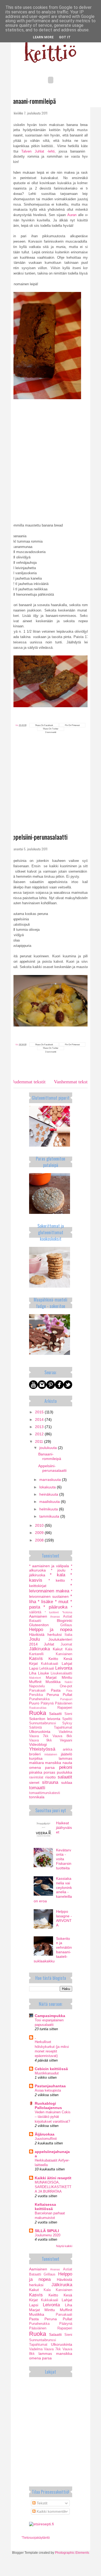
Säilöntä (35, 1728)
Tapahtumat (63, 1728)
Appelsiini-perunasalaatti (39, 837)
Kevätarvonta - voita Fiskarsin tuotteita (64, 1859)
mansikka (53, 1763)
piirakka (36, 1772)
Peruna (53, 1695)
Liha (33, 1673)
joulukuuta (49, 1448)
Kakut (58, 1649)
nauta (67, 1763)
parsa (50, 1767)
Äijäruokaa (45, 2134)
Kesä (68, 1659)
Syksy (67, 1723)
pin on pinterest (72, 725)
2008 (40, 1540)
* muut (62, 1602)
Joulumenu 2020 (48, 2235)
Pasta (56, 1690)
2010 (40, 1525)
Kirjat (33, 1663)
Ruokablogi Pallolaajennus (48, 2106)
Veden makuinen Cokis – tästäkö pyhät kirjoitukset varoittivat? (53, 2117)
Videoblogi (38, 1744)
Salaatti (55, 1714)
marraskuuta (51, 1480)
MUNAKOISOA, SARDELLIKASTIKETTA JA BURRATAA (53, 2187)
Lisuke (43, 1673)
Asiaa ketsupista (48, 2090)
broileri (35, 1754)
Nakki (68, 1682)
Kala (69, 1649)
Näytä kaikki (64, 2246)
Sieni (68, 1714)
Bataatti (35, 1621)
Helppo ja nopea (51, 1630)
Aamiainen (38, 1616)
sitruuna (50, 1782)
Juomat (66, 1644)
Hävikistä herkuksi (45, 1634)
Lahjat (67, 1663)
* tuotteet (52, 1612)
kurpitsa (36, 1758)
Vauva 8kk (62, 1736)
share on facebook (44, 725)
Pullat (67, 1695)
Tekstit (41, 2503)
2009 (40, 1533)
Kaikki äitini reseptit (53, 2178)
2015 (40, 1412)
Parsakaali (37, 1691)
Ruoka (38, 1713)
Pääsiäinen (64, 1703)
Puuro (34, 1703)
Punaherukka (39, 1699)
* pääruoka (55, 1607)
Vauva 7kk (39, 1736)
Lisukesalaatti (61, 1673)
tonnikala (37, 1797)
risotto (50, 1777)
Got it (65, 37)
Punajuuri (66, 1699)
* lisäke (45, 1602)
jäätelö (67, 1754)
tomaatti (37, 1788)
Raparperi (65, 1708)
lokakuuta (48, 1487)
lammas (65, 1758)
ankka (67, 1750)
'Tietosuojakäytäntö (36, 2538)
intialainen (51, 1754)
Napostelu (37, 1686)
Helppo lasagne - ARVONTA (64, 1918)
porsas (49, 1772)
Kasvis (36, 1658)
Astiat (68, 1617)
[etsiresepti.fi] (41, 2524)
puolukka (65, 1772)
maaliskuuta (50, 1502)
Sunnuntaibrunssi (43, 1723)
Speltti (67, 1719)
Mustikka (53, 1682)
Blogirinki (65, 1621)
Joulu (34, 1639)
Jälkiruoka (39, 1649)
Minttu (67, 1677)
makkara (36, 1763)
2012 (40, 1434)
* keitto (57, 1580)
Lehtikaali (47, 1669)
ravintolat (36, 1777)
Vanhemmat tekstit (72, 1082)
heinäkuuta (49, 1494)
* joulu (58, 1570)
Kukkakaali (50, 1664)
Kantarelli (36, 1654)
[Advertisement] (50, 793)
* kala (58, 1575)
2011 (40, 1441)
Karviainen (64, 1654)
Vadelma (65, 1732)
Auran (72, 215)
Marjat (51, 1677)
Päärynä (47, 1703)
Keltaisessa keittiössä (45, 2207)
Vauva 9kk (41, 1740)
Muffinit (35, 1682)
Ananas (55, 1617)
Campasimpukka (50, 2016)
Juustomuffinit (46, 2139)
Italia (68, 1635)
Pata (69, 1691)
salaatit (65, 1777)
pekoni (66, 1767)
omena (35, 1767)
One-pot (66, 1686)
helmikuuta (49, 1509)
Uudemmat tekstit (28, 1082)
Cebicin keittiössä (51, 2069)
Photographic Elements (72, 2553)
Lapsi (34, 1668)
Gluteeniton (39, 1625)
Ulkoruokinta (40, 1732)
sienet (34, 1782)
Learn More (43, 37)
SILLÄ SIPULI (47, 2231)
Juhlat (49, 1644)
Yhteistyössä (42, 1749)
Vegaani (66, 1740)
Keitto (53, 1659)
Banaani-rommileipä (33, 101)
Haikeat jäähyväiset (64, 1828)
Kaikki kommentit (50, 2511)
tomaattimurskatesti (45, 1793)
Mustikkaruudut (47, 2073)
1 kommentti (51, 732)
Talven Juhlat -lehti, (39, 151)
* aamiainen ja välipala (49, 1566)
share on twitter (51, 729)
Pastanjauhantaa (50, 2086)
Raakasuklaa (38, 1708)
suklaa (67, 1782)
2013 (40, 1427)
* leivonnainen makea (51, 1588)
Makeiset (35, 1678)
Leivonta (64, 1668)
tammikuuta (50, 1516)
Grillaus (66, 1625)
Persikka (36, 1695)
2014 (40, 1419)
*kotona (67, 1612)
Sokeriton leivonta (45, 1719)
